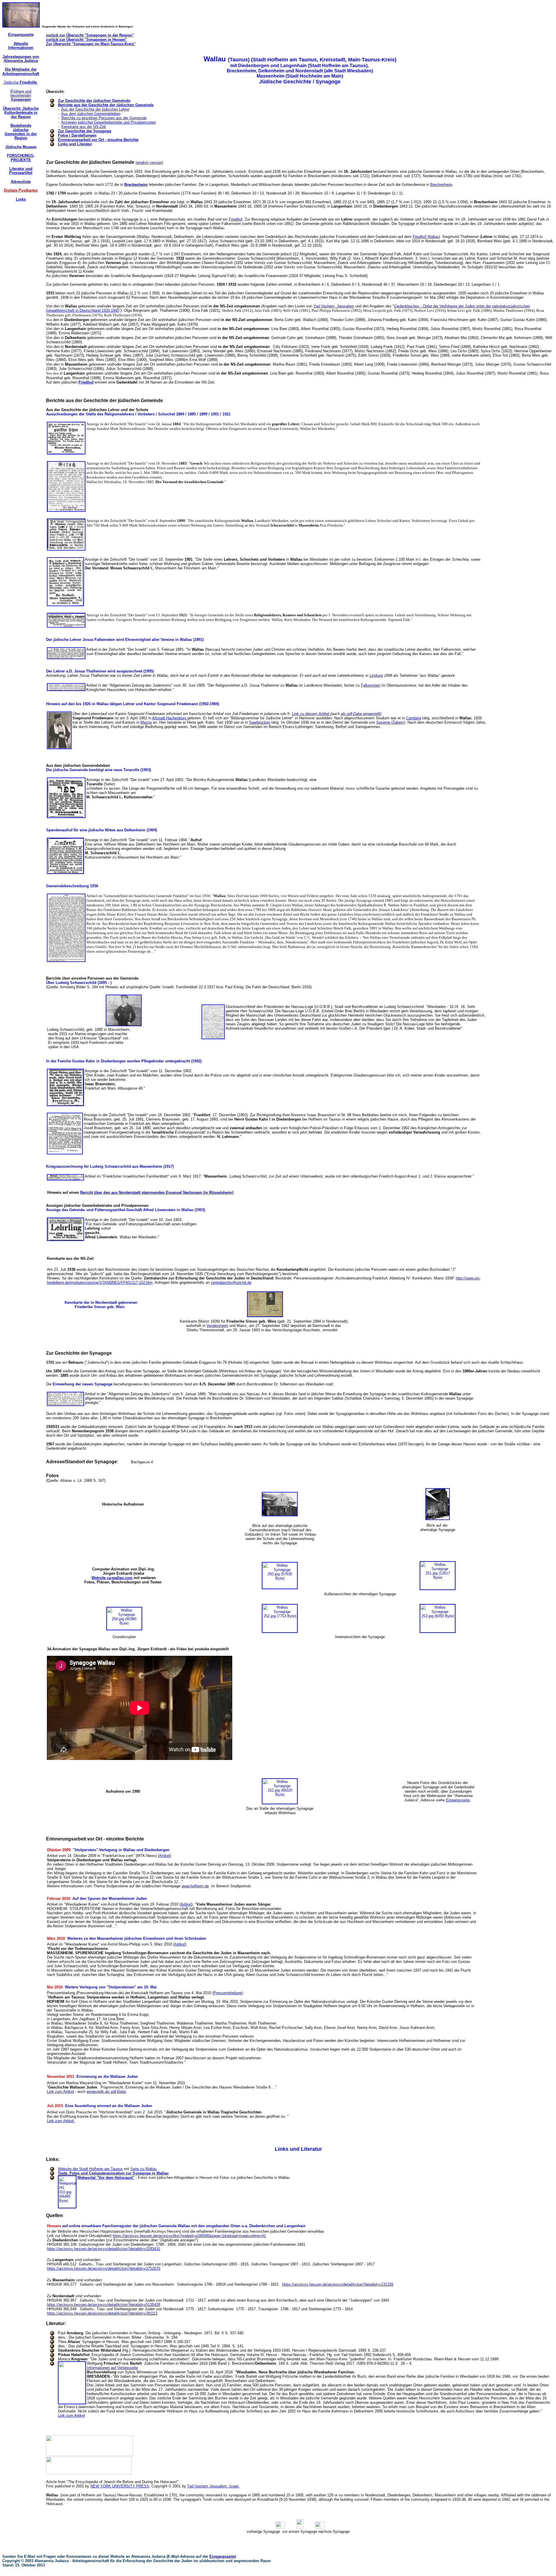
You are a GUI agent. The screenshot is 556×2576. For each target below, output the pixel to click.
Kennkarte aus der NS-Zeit (84, 127)
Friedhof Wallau (426, 237)
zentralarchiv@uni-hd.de (231, 1283)
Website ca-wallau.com (112, 1578)
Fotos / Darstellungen (77, 135)
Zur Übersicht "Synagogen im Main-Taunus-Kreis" (91, 44)
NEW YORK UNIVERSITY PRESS (120, 2486)
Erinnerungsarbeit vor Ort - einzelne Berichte (98, 140)
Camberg (414, 718)
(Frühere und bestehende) (21, 96)
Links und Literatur (75, 144)
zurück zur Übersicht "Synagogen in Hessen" (87, 40)
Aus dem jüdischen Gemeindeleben (91, 114)
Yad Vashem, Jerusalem (334, 306)
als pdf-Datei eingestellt (361, 714)
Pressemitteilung (227, 1993)
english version (149, 163)
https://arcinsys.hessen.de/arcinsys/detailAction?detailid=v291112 (102, 2313)
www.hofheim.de (195, 1886)
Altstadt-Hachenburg (170, 718)
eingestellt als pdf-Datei (106, 2092)
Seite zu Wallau (143, 2169)
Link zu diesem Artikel (311, 714)
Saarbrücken (260, 722)
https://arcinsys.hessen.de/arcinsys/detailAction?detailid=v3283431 (104, 2249)
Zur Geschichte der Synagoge (85, 131)
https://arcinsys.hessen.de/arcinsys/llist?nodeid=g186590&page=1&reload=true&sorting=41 (189, 2236)
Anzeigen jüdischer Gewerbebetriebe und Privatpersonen (108, 122)
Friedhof (236, 219)
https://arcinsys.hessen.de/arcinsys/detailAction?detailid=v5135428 (104, 2305)
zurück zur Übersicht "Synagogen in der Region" (90, 35)
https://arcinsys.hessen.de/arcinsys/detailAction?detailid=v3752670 (104, 2268)
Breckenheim (136, 185)
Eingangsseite (458, 1800)
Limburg (376, 675)
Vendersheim (217, 1326)
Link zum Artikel (60, 2092)
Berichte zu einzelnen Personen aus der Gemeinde (104, 118)
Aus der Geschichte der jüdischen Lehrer (95, 109)
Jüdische (21, 82)
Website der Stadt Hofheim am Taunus (90, 2169)
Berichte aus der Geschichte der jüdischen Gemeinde (106, 105)
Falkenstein (371, 685)
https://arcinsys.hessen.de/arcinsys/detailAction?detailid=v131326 (338, 2284)
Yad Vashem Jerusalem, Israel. (213, 2486)
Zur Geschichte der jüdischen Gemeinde (94, 101)
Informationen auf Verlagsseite (112, 2368)
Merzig (146, 722)
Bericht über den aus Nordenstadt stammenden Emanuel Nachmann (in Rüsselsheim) (157, 1192)
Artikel (164, 1856)
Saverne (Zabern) (391, 722)
